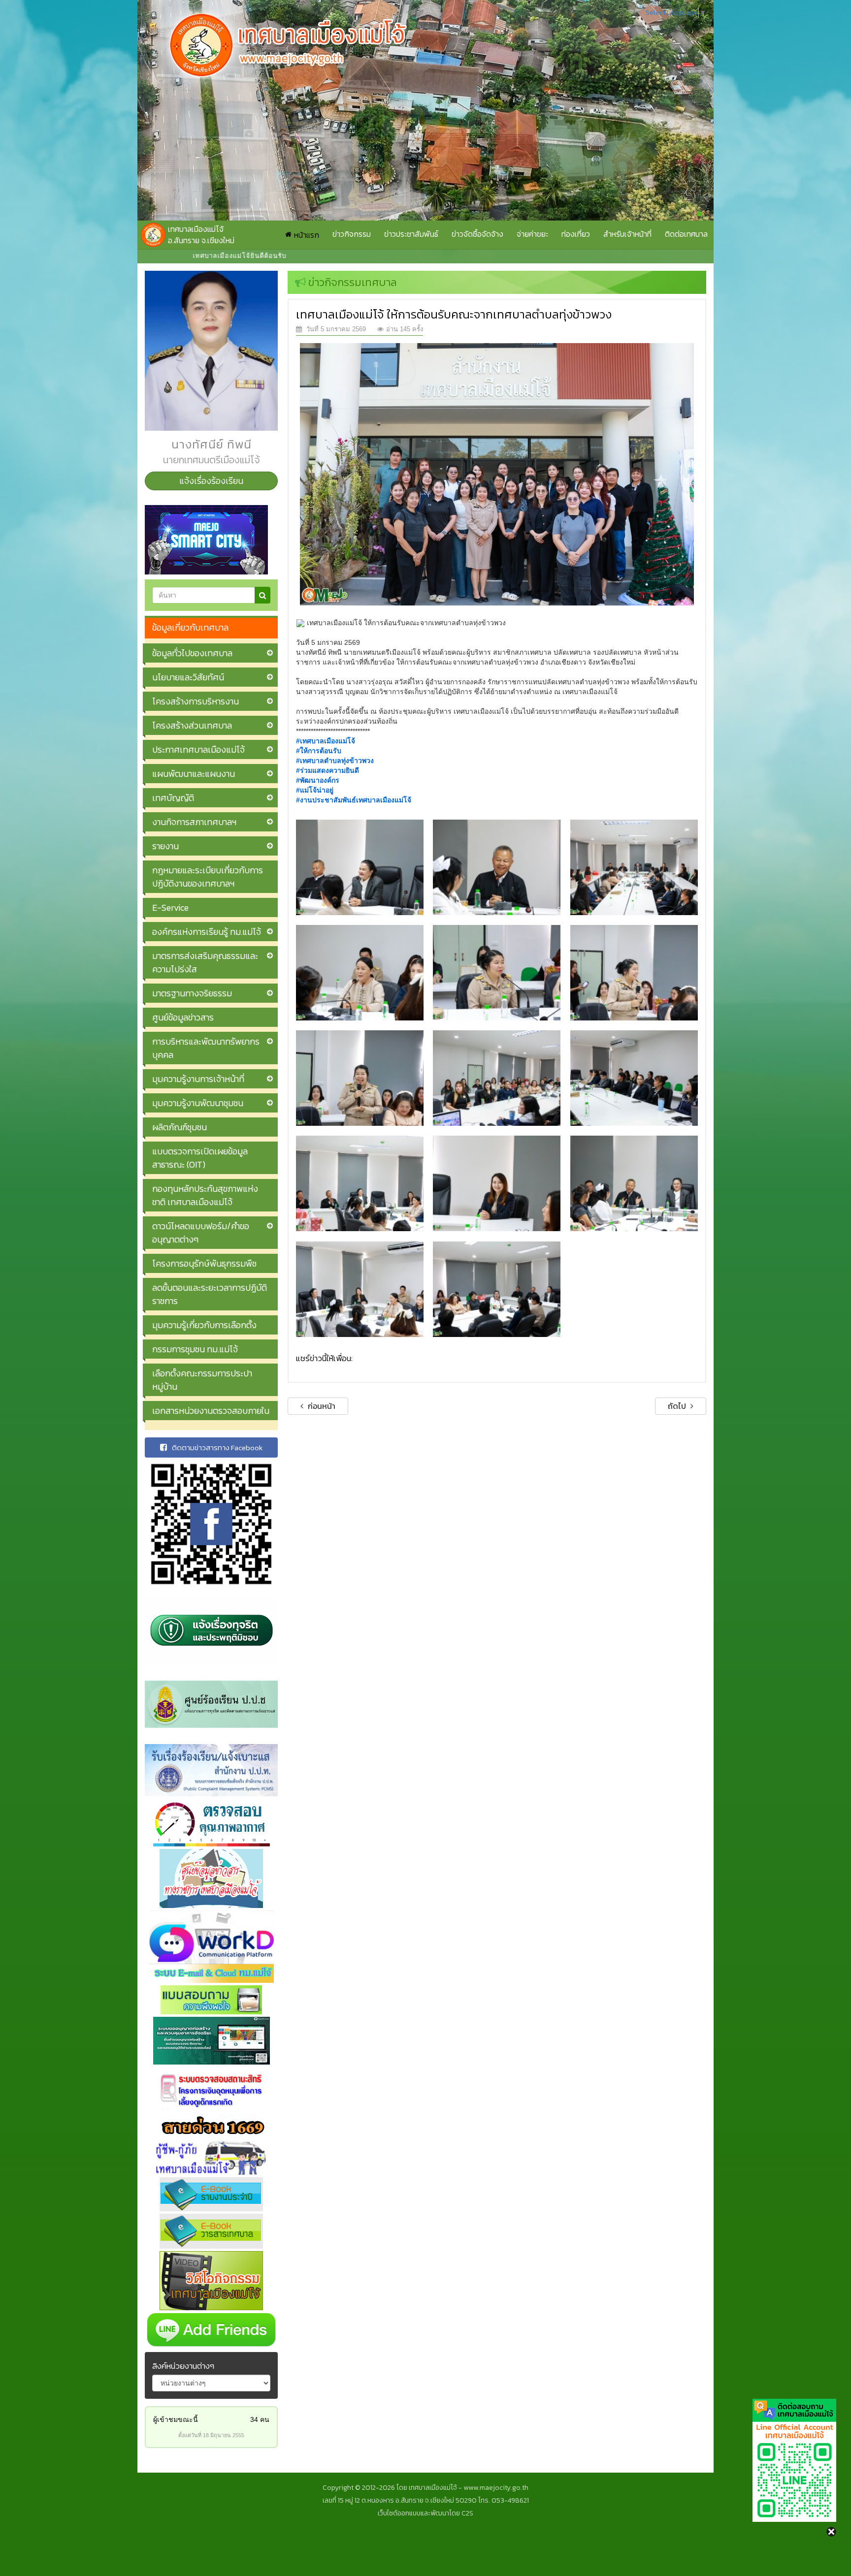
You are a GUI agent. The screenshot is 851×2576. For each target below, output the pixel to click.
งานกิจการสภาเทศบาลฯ (194, 822)
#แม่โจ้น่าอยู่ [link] (315, 790)
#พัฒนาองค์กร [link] (318, 780)
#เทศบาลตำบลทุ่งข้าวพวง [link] (335, 761)
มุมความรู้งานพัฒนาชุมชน (198, 1103)
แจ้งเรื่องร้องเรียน (211, 481)
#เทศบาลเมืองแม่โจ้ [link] (326, 741)
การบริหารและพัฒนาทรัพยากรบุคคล (206, 1048)
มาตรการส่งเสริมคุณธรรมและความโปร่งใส (205, 962)
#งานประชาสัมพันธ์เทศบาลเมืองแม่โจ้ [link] (354, 800)
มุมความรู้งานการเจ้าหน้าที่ (198, 1079)
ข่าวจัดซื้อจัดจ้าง (477, 234)
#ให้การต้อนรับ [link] (319, 751)
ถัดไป (678, 1406)
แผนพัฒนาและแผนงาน (194, 774)
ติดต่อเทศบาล (686, 234)
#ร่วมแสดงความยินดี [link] (327, 770)
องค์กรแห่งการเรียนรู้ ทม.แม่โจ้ (207, 932)
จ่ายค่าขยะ (532, 234)
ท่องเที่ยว (576, 234)
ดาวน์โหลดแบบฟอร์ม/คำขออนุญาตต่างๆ (201, 1233)
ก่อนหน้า (321, 1406)
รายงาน (165, 846)
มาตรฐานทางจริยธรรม (192, 993)
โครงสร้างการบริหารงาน (196, 701)
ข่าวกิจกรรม (352, 234)
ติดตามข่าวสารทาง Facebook (217, 1447)
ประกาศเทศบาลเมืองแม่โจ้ (198, 749)
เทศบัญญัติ (173, 798)
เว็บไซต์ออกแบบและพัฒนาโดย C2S (425, 2513)
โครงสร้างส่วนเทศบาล (192, 725)
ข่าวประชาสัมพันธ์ (411, 234)
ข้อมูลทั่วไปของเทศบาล (192, 653)
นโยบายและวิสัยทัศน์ (188, 677)
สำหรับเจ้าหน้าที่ (627, 234)
